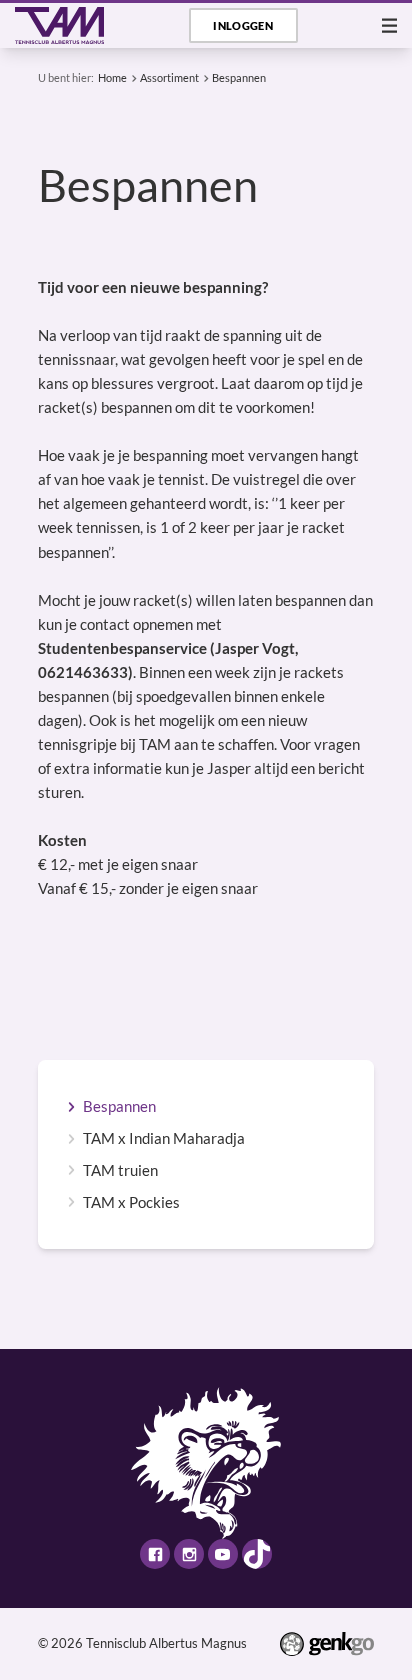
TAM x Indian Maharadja (164, 1138)
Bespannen (239, 77)
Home (112, 77)
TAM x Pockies (131, 1202)
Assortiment (169, 77)
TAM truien (120, 1170)
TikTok (257, 1554)
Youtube (223, 1554)
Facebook (155, 1554)
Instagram (189, 1554)
